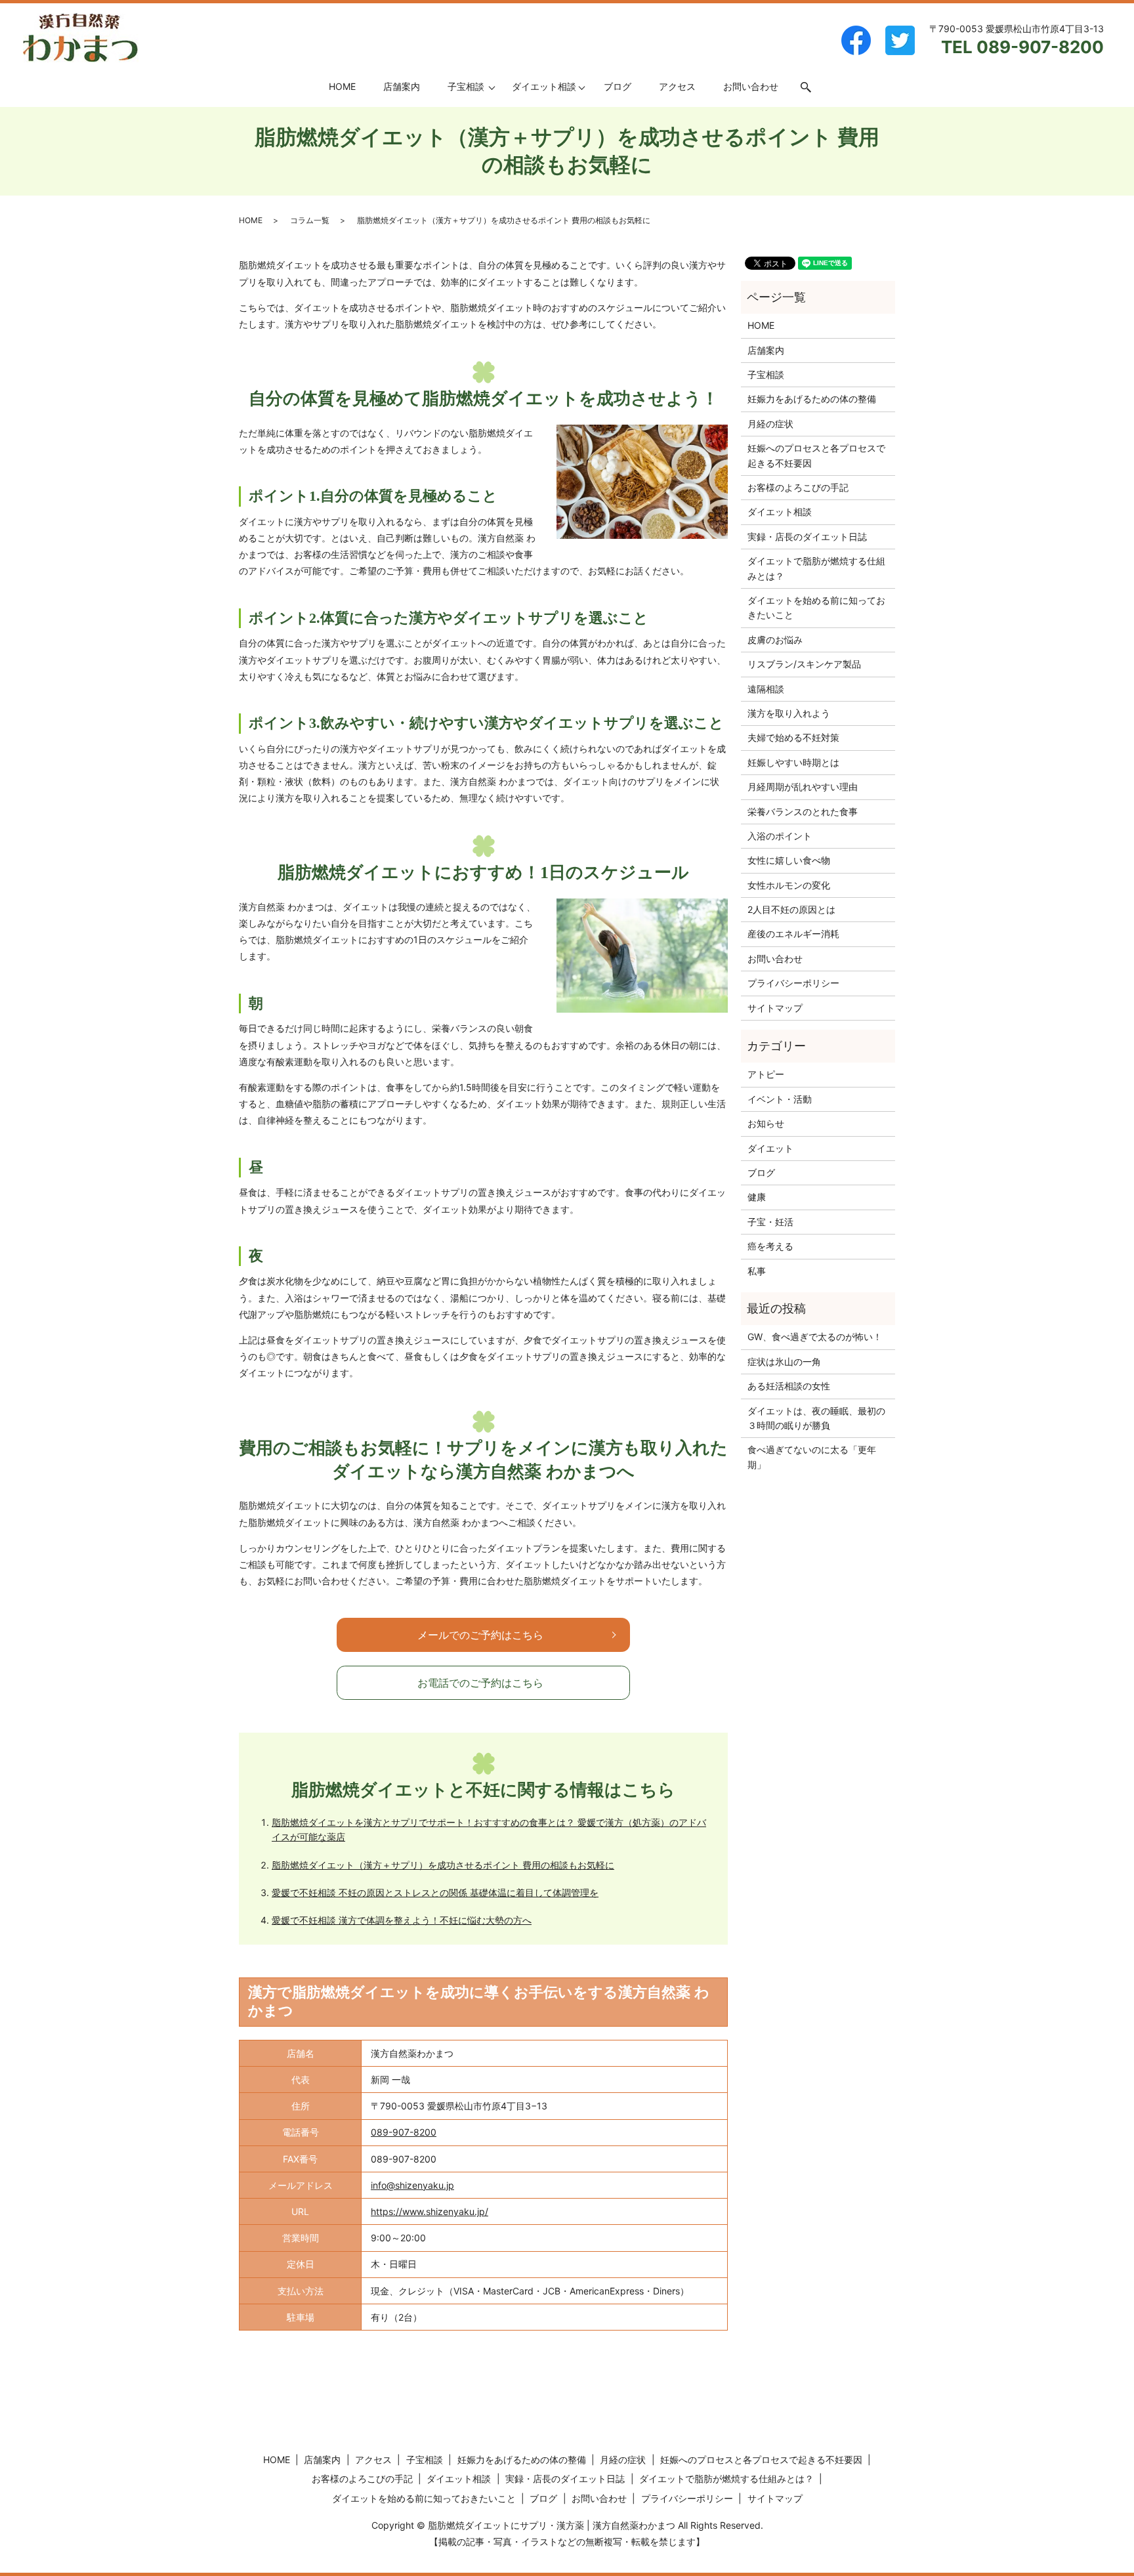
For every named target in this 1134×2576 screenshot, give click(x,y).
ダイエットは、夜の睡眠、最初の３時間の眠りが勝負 (816, 1418)
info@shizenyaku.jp (412, 2185)
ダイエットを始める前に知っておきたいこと (816, 607)
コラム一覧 (310, 220)
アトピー (766, 1074)
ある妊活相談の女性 (789, 1386)
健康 (757, 1197)
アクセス (677, 86)
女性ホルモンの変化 (789, 885)
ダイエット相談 (544, 86)
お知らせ (766, 1123)
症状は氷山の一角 (784, 1362)
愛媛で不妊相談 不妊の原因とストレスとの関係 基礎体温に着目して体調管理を (435, 1892)
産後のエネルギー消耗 (793, 934)
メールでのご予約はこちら (480, 1635)
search (813, 87)
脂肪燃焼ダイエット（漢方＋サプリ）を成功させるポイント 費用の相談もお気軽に (443, 1865)
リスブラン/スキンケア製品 (804, 664)
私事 (757, 1271)
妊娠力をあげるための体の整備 (812, 399)
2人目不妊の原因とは (791, 909)
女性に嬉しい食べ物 (789, 860)
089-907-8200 (404, 2132)
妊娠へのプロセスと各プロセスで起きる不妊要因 (816, 455)
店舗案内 (402, 86)
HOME (342, 86)
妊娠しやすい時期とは (793, 762)
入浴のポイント (780, 836)
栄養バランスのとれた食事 (803, 812)
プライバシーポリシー (793, 983)
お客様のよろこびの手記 (798, 487)
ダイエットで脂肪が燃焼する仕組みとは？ (816, 568)
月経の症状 (770, 424)
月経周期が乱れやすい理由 (803, 787)
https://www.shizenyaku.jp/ (430, 2211)
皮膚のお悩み (775, 640)
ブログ (618, 86)
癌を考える (770, 1246)
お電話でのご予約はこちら (480, 1683)
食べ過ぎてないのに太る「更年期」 (812, 1457)
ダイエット (770, 1148)
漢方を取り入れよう (789, 713)
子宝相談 (466, 86)
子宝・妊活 (770, 1222)
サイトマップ (775, 1008)
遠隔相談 (766, 689)
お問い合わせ (751, 86)
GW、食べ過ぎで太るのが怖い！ (815, 1337)
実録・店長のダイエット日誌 (807, 537)
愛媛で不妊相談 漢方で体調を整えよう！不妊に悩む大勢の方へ (402, 1920)
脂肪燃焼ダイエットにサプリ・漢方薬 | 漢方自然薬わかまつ (552, 2525)
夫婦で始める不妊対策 (793, 737)
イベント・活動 (780, 1099)
